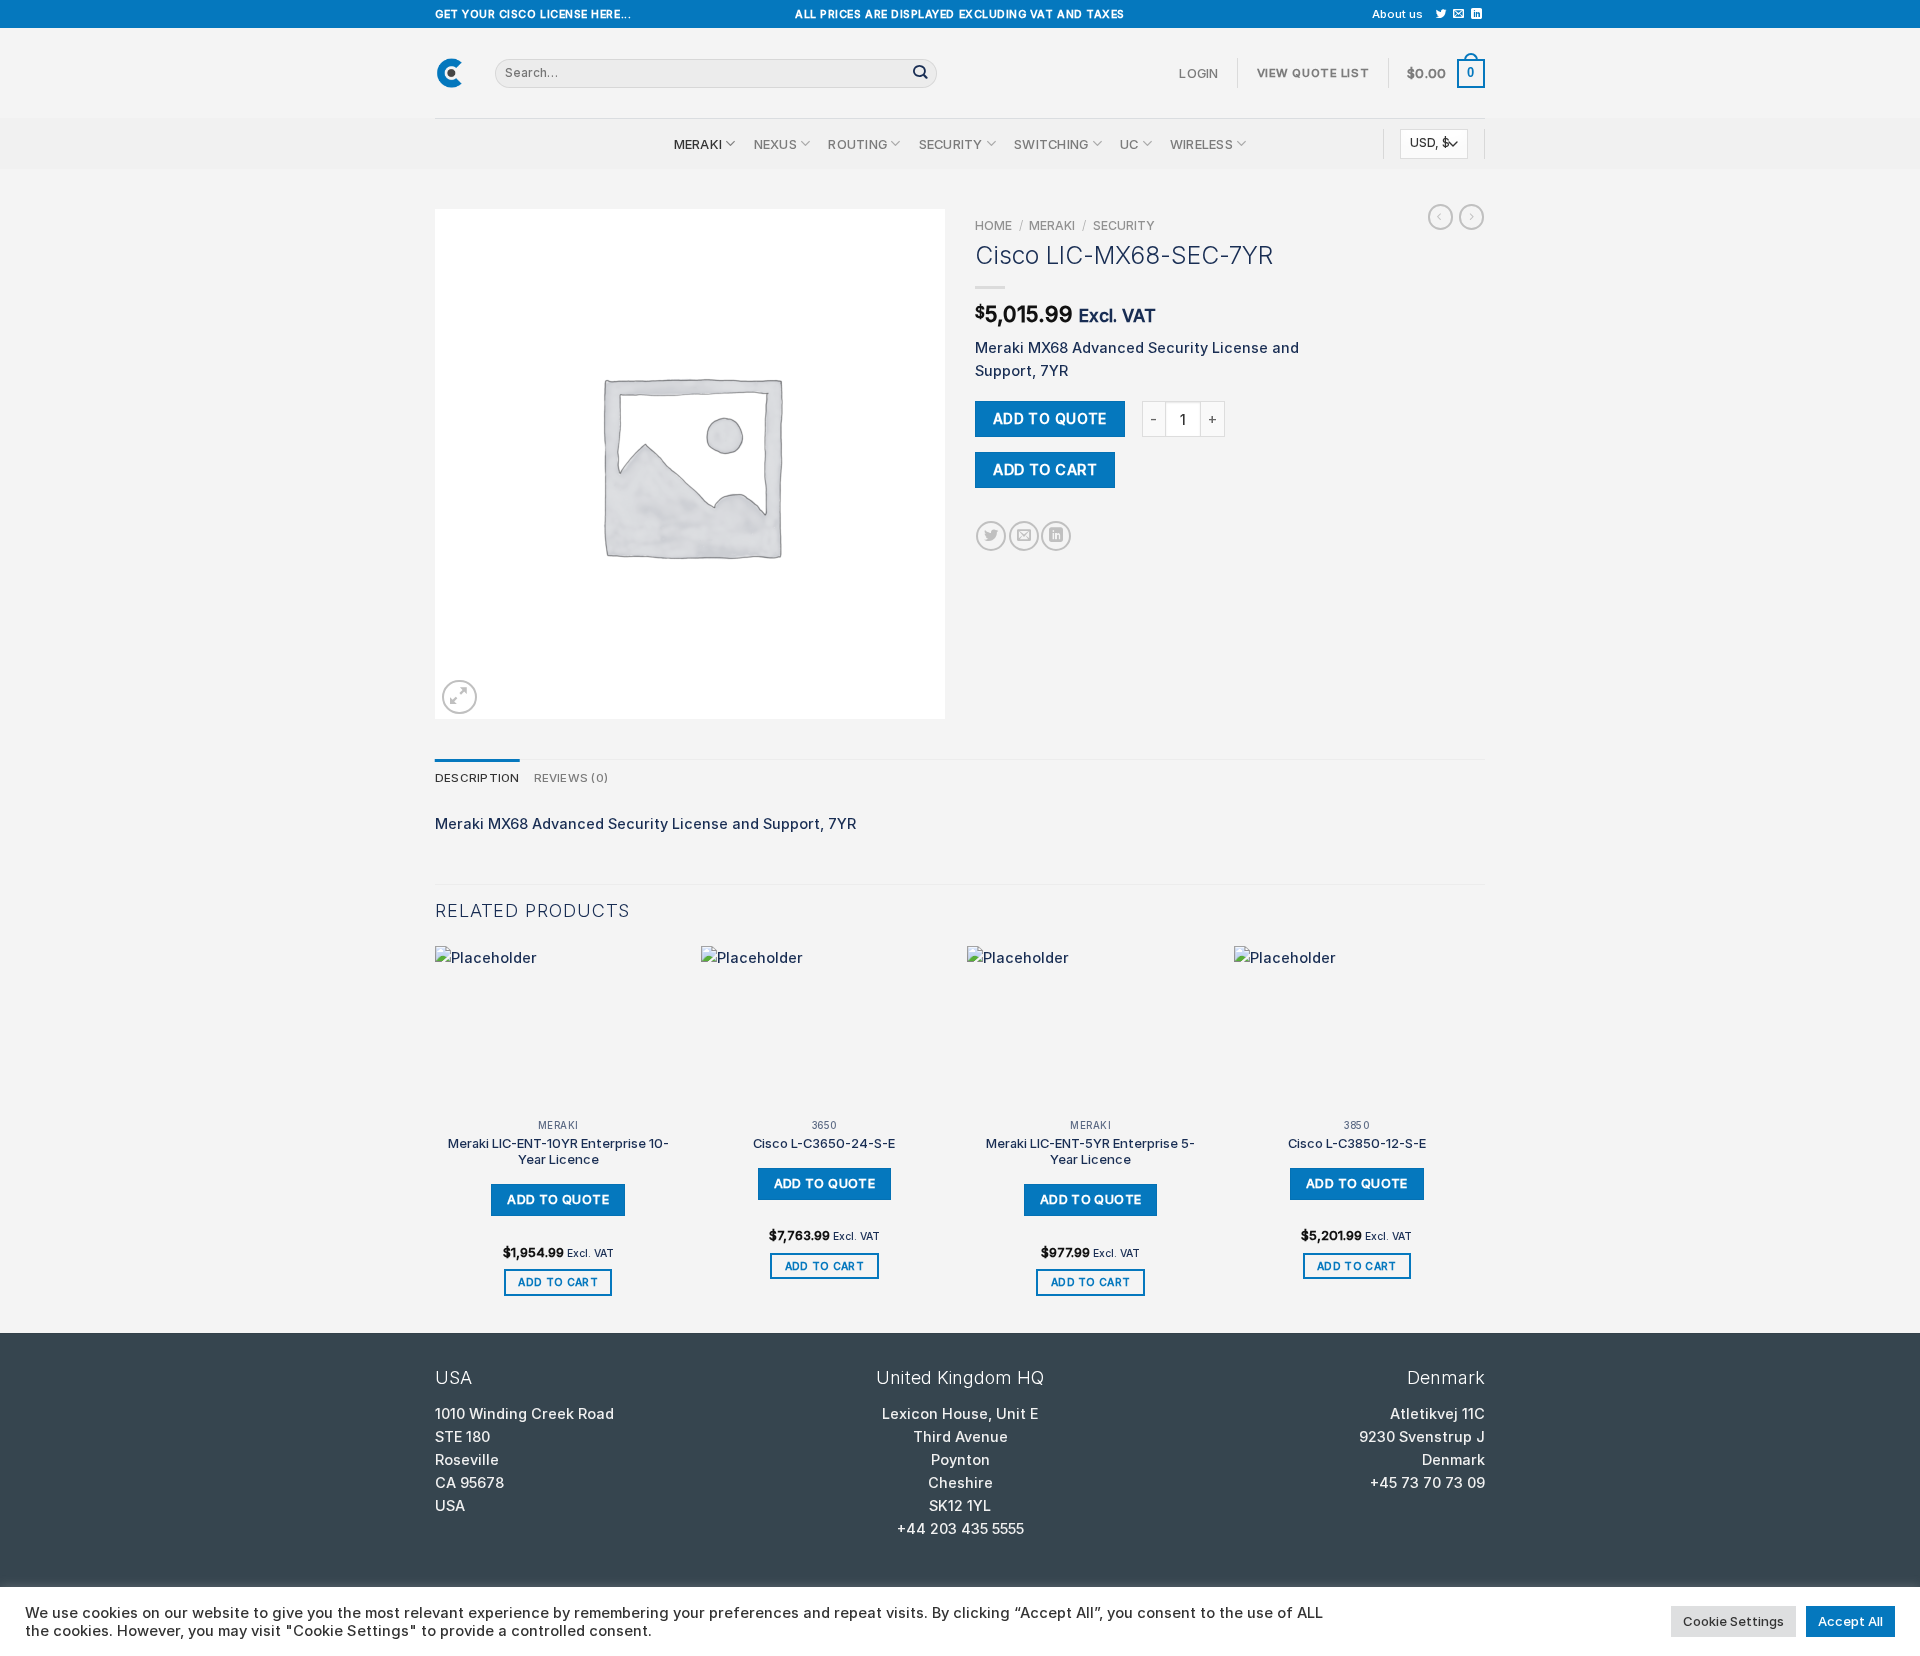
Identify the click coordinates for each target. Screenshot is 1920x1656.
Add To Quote (1050, 418)
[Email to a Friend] (1024, 536)
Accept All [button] (1850, 1621)
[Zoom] (459, 697)
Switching (1051, 144)
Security (951, 144)
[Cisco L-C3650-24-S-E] (824, 1028)
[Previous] (436, 1138)
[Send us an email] (1458, 14)
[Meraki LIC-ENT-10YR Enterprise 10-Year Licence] (558, 1028)
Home (993, 225)
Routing (857, 144)
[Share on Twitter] (991, 536)
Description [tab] (477, 778)
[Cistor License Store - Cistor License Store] (450, 73)
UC (1129, 144)
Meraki (698, 144)
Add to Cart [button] (557, 1282)
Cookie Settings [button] (1733, 1621)
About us (1397, 14)
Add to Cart (1045, 469)
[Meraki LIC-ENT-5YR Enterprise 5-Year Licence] (1090, 1028)
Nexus (775, 144)
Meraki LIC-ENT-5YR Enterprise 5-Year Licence (1090, 1151)
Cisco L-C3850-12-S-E (1357, 1143)
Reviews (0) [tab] (571, 778)
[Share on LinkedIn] (1056, 536)
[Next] (1479, 1138)
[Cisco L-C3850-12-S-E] (1357, 1028)
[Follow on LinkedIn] (1476, 14)
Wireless (1201, 144)
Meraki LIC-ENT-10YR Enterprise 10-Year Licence (558, 1151)
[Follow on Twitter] (1441, 14)
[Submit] (920, 73)
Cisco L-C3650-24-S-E (824, 1143)
